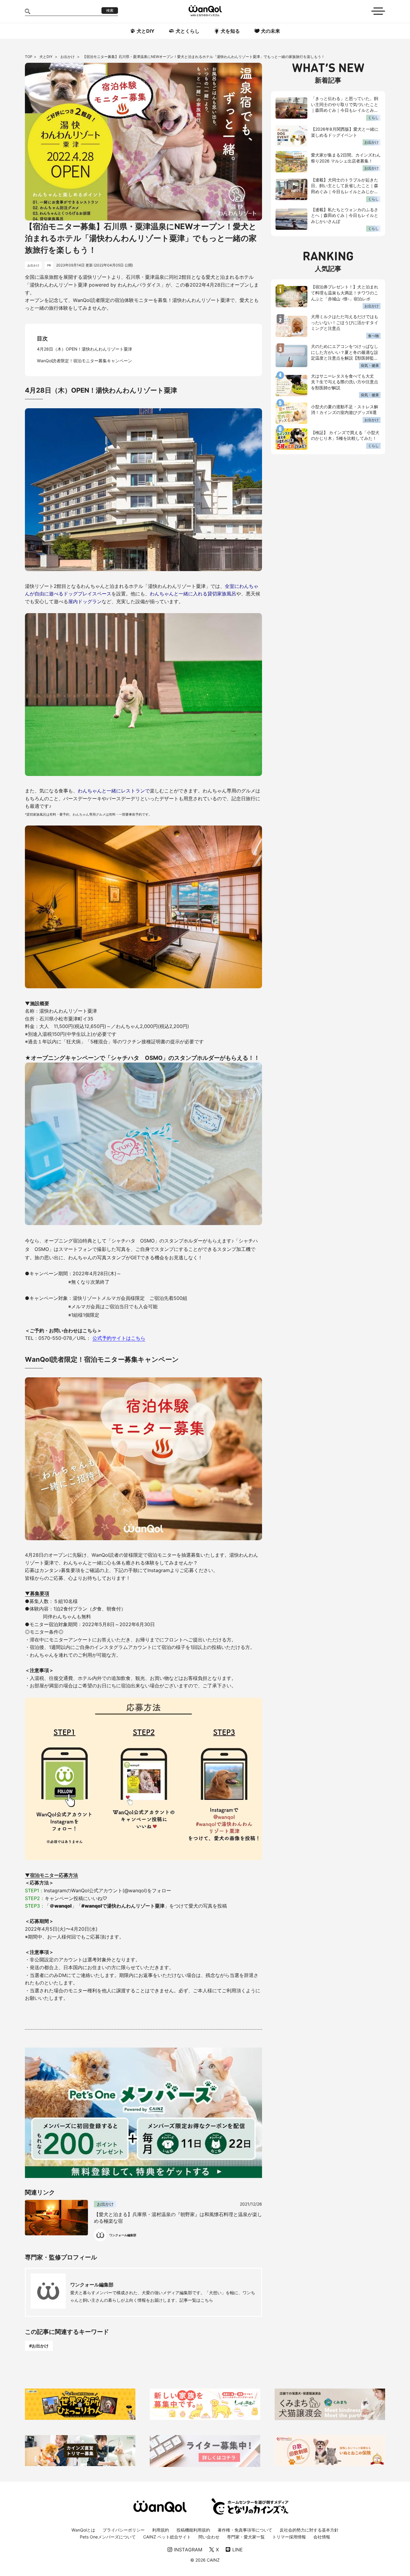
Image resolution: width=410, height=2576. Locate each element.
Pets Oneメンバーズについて (108, 2537)
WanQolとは (83, 2530)
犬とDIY (46, 57)
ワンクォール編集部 (92, 2285)
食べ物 (373, 336)
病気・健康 (370, 365)
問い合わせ (209, 2537)
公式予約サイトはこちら (119, 1338)
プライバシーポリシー (124, 2530)
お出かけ (68, 57)
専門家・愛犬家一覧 (246, 2537)
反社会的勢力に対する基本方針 (309, 2530)
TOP (29, 57)
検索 (110, 11)
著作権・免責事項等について (245, 2530)
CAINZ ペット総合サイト (167, 2537)
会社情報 (322, 2537)
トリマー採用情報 (289, 2537)
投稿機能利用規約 (193, 2530)
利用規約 (161, 2530)
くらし (373, 118)
